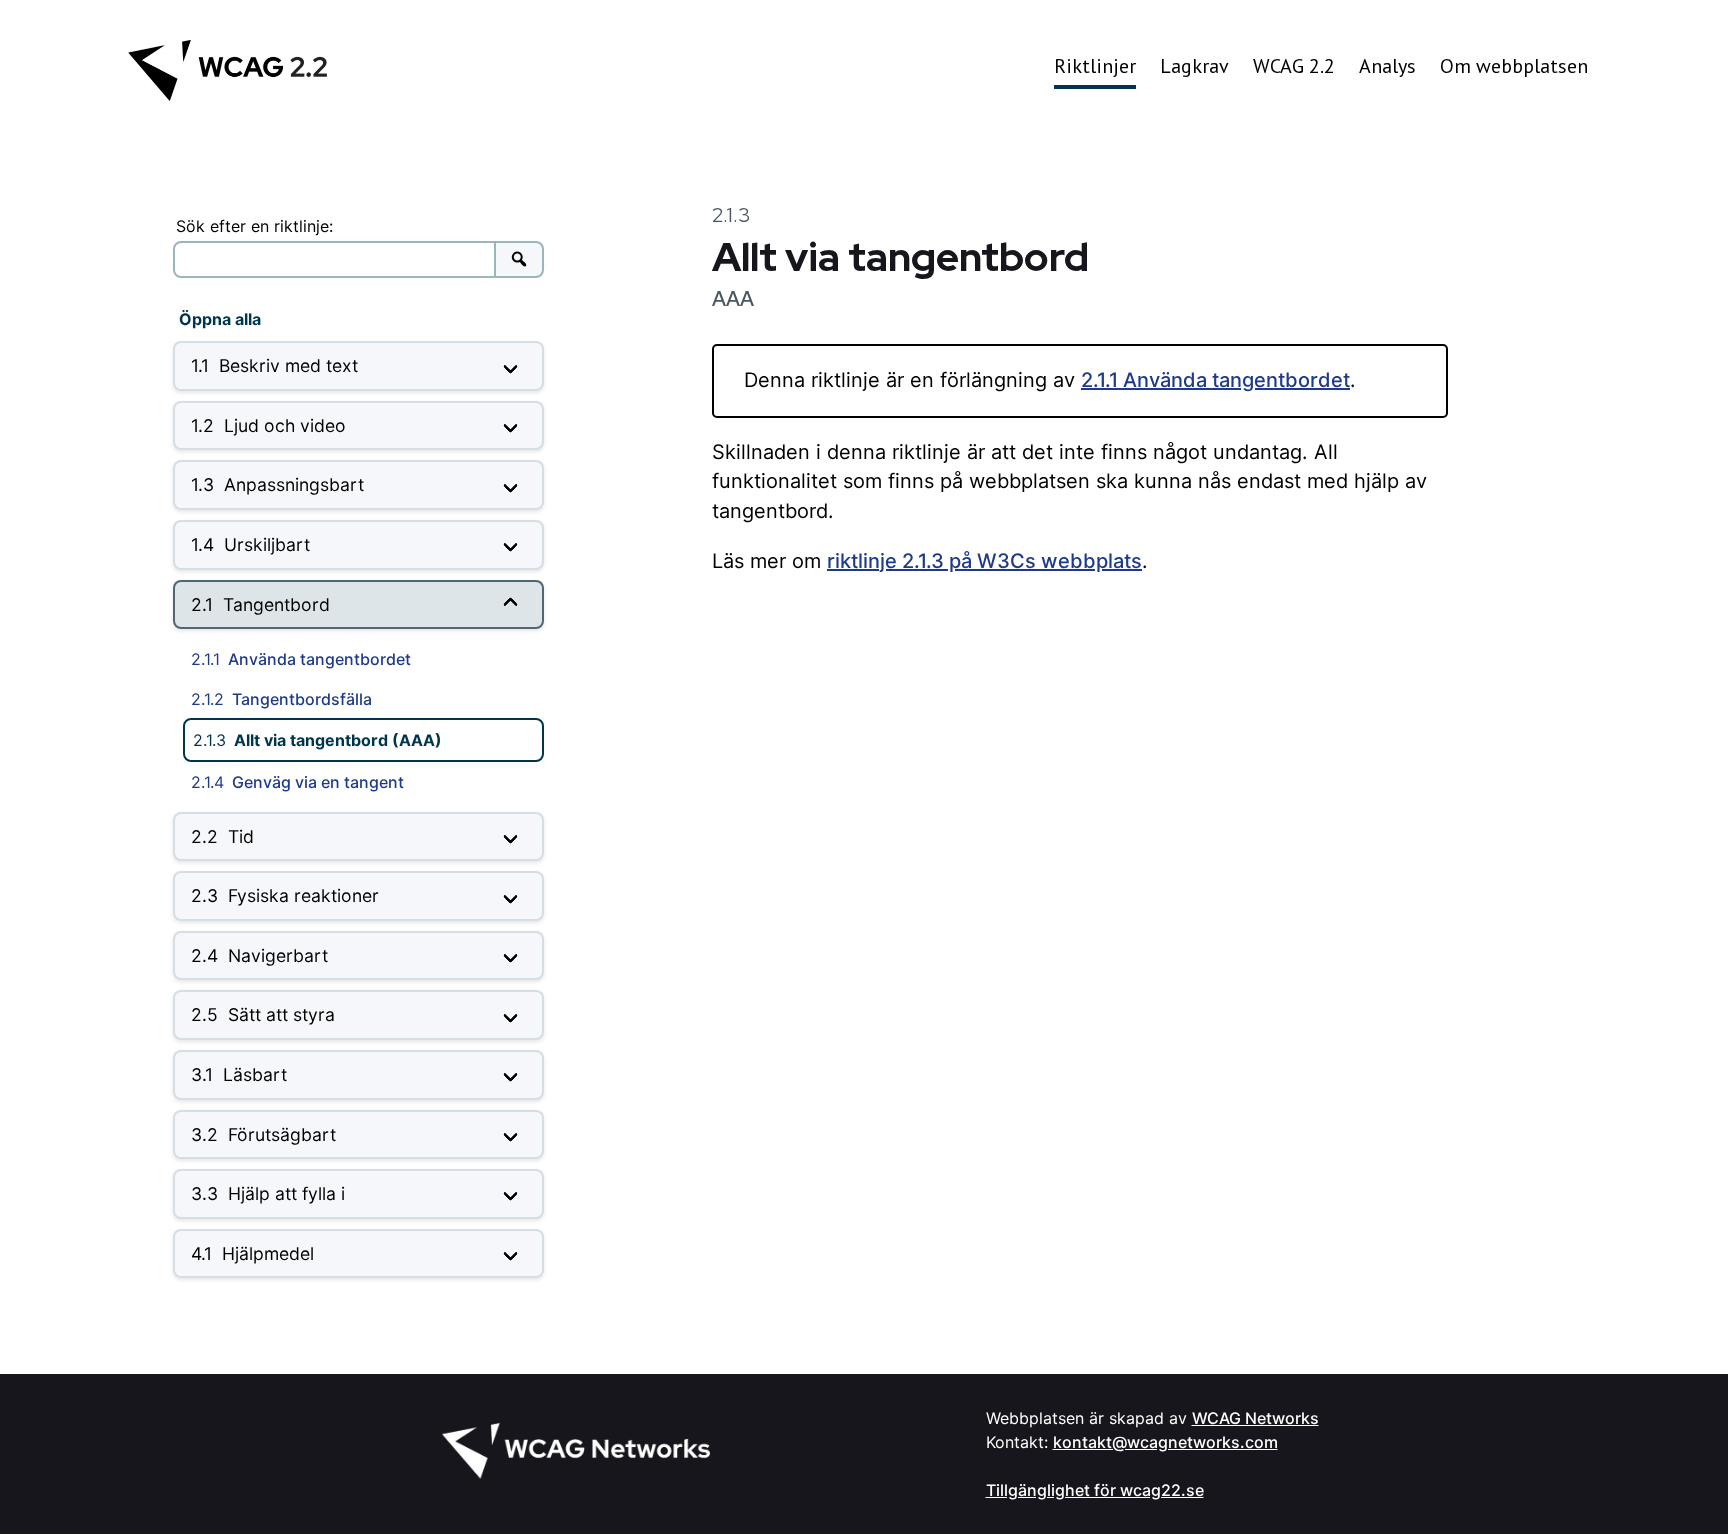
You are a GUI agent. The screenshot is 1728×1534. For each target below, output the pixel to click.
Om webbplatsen (1514, 66)
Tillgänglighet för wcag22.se (1095, 1490)
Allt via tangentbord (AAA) (317, 740)
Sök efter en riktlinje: (254, 226)
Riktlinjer (1095, 66)
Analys (1387, 66)
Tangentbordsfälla (281, 699)
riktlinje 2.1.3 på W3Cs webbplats (984, 561)
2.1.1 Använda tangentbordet (1215, 380)
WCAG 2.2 (1294, 66)
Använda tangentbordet (301, 659)
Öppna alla (220, 319)
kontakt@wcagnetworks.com (1165, 1442)
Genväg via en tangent (297, 782)
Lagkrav (1194, 66)
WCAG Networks (1255, 1418)
